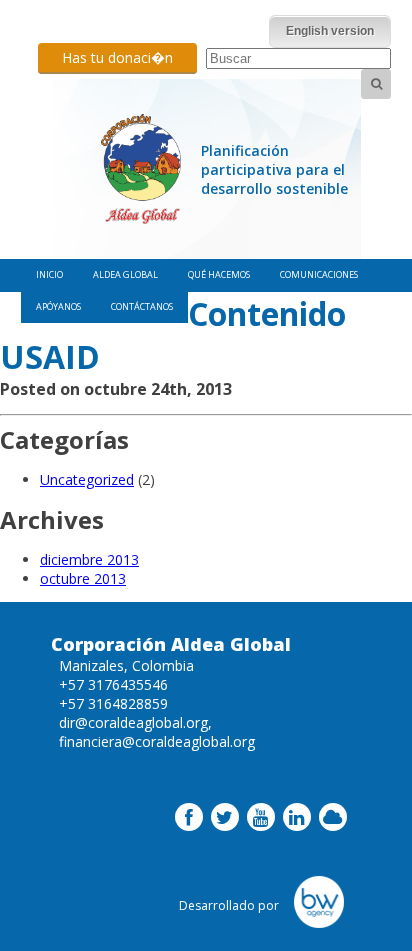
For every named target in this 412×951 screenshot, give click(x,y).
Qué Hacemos (219, 274)
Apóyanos (58, 306)
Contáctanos (142, 306)
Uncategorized (87, 479)
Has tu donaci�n (117, 57)
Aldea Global (125, 274)
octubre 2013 (83, 578)
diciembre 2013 (89, 559)
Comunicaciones (319, 274)
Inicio (49, 274)
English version (330, 31)
